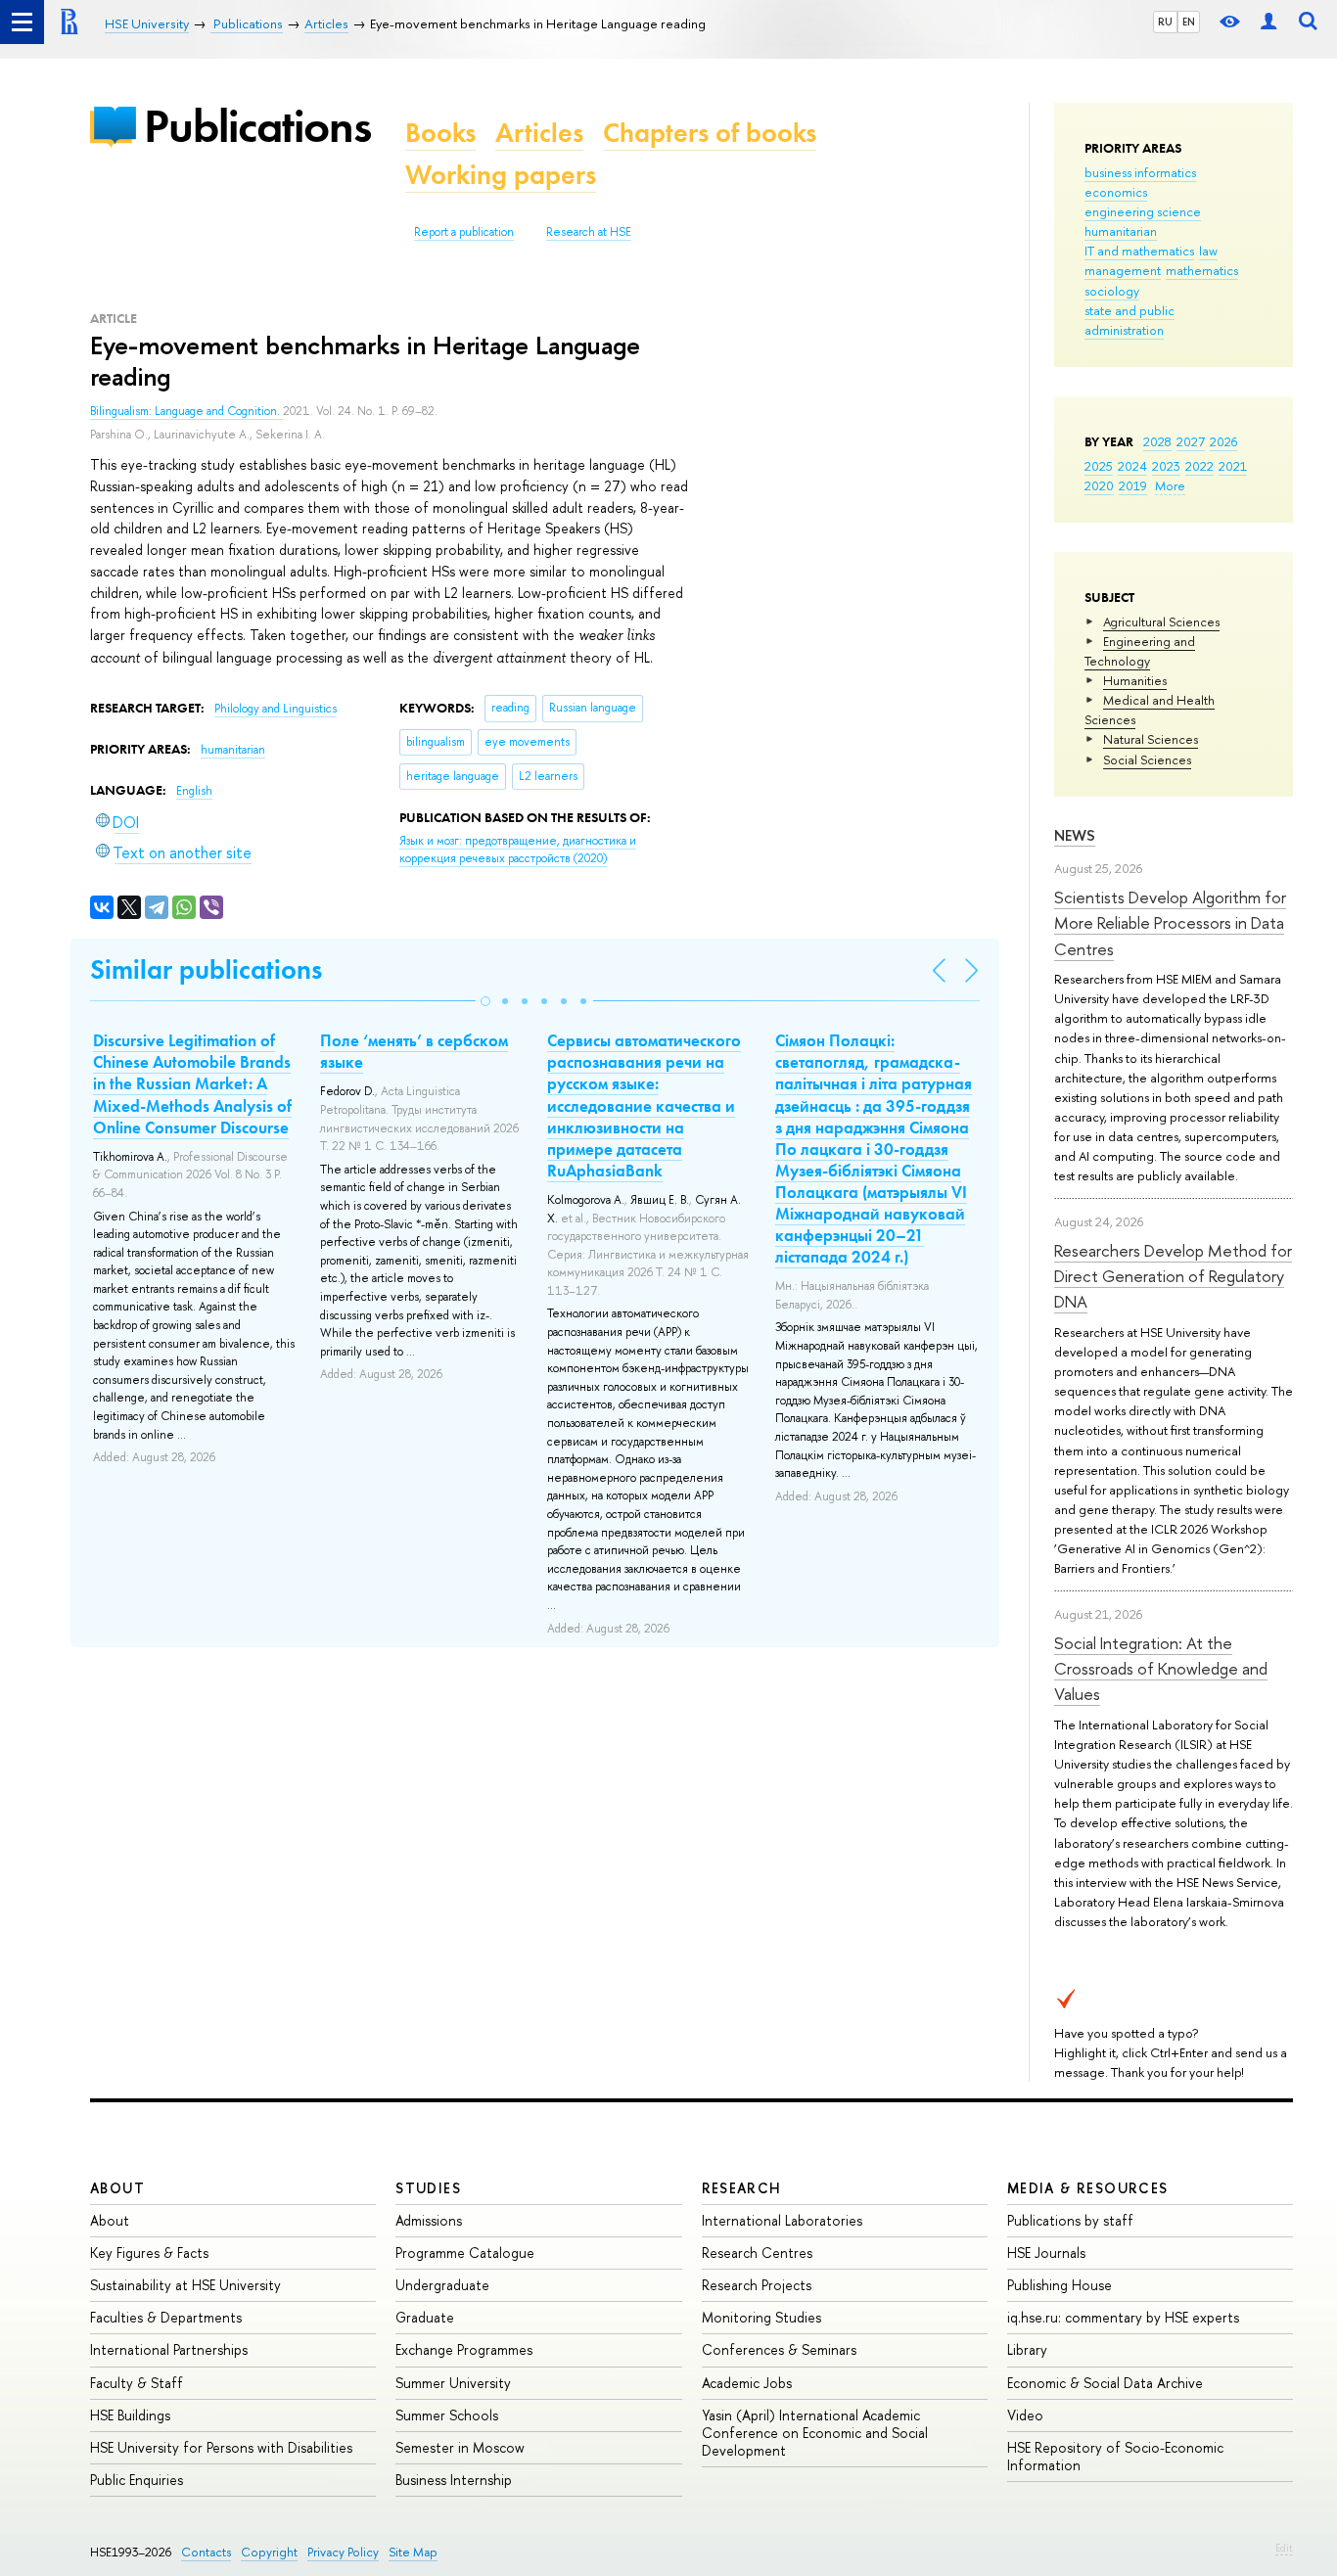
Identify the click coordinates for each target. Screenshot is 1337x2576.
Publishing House (1060, 2285)
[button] (485, 1001)
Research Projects (757, 2285)
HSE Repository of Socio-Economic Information (1115, 2456)
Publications (257, 126)
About (117, 2188)
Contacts (206, 2552)
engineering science (1143, 211)
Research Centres (757, 2253)
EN (1189, 22)
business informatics (1140, 172)
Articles (539, 133)
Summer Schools (447, 2415)
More (1170, 485)
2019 (1133, 485)
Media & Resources (1088, 2188)
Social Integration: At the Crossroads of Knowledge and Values (1161, 1669)
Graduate (425, 2317)
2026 (1223, 441)
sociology (1112, 291)
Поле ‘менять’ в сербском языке (414, 1051)
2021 (1233, 466)
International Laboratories (782, 2220)
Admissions (429, 2220)
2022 (1199, 466)
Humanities (1135, 680)
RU (1165, 22)
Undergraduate (442, 2285)
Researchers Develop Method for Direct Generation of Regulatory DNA (1173, 1276)
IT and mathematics (1139, 251)
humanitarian (1121, 231)
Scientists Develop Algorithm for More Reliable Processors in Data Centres (1170, 923)
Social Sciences (1147, 759)
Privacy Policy (343, 2552)
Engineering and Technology (1140, 651)
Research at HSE (589, 232)
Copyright (269, 2552)
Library (1027, 2349)
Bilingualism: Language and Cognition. (186, 411)
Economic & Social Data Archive (1105, 2383)
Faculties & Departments (166, 2317)
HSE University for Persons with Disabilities (221, 2447)
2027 (1191, 441)
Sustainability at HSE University (185, 2285)
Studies (428, 2188)
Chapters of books (710, 133)
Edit (1284, 2548)
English (194, 791)
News (1075, 835)
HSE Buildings (130, 2415)
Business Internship (454, 2480)
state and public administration (1130, 320)
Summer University (453, 2383)
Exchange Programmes (464, 2349)
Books (440, 133)
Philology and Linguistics (276, 709)
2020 (1099, 485)
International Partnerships (169, 2349)
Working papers (501, 175)
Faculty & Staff (137, 2383)
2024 (1132, 466)
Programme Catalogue (465, 2253)
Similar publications (206, 969)
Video (1025, 2415)
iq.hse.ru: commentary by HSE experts (1123, 2317)
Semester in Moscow (460, 2447)
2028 (1157, 441)
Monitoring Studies (761, 2317)
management (1123, 270)
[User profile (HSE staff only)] (1268, 22)
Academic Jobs (747, 2383)
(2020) (518, 850)
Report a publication (464, 232)
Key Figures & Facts (149, 2253)
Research (742, 2188)
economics (1116, 192)
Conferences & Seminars (779, 2349)
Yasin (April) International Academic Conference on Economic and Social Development (815, 2433)
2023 (1166, 466)
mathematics (1202, 270)
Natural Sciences (1151, 739)
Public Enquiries (137, 2480)
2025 (1099, 466)
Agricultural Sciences (1161, 621)
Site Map (413, 2552)
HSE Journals (1046, 2253)
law (1208, 251)
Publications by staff (1070, 2220)
